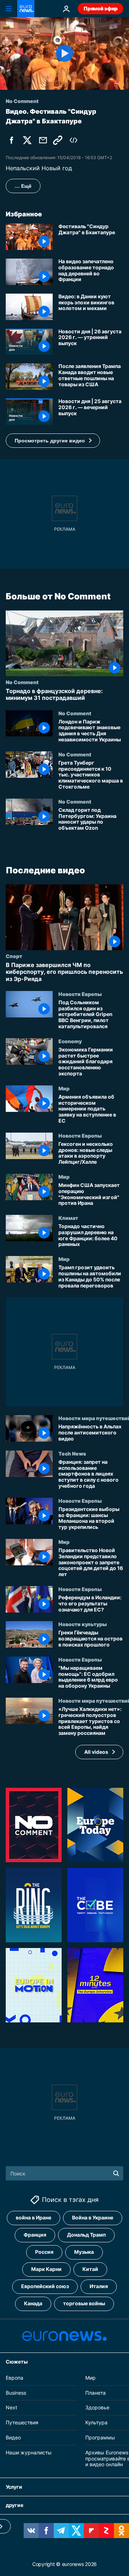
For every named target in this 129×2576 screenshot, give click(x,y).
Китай (90, 2269)
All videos (96, 1751)
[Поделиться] (43, 140)
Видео (13, 2437)
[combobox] (64, 2173)
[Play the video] (64, 53)
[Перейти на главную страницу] (26, 9)
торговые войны (84, 2303)
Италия (99, 2286)
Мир (64, 1088)
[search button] (116, 2173)
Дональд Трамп (86, 2235)
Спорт (14, 956)
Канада (33, 2303)
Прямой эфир (101, 8)
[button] (53, 441)
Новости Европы (80, 994)
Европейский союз (45, 2286)
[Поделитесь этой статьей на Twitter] (27, 140)
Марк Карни (46, 2269)
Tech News (72, 1453)
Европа (15, 2378)
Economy (70, 1041)
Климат (68, 1218)
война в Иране (34, 2217)
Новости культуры (83, 1624)
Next (11, 2407)
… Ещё (23, 186)
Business (16, 2392)
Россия (44, 2252)
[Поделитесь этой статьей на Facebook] (11, 140)
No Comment (22, 682)
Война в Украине (93, 2217)
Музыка (84, 2252)
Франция (35, 2235)
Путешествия (22, 2422)
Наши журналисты (29, 2452)
